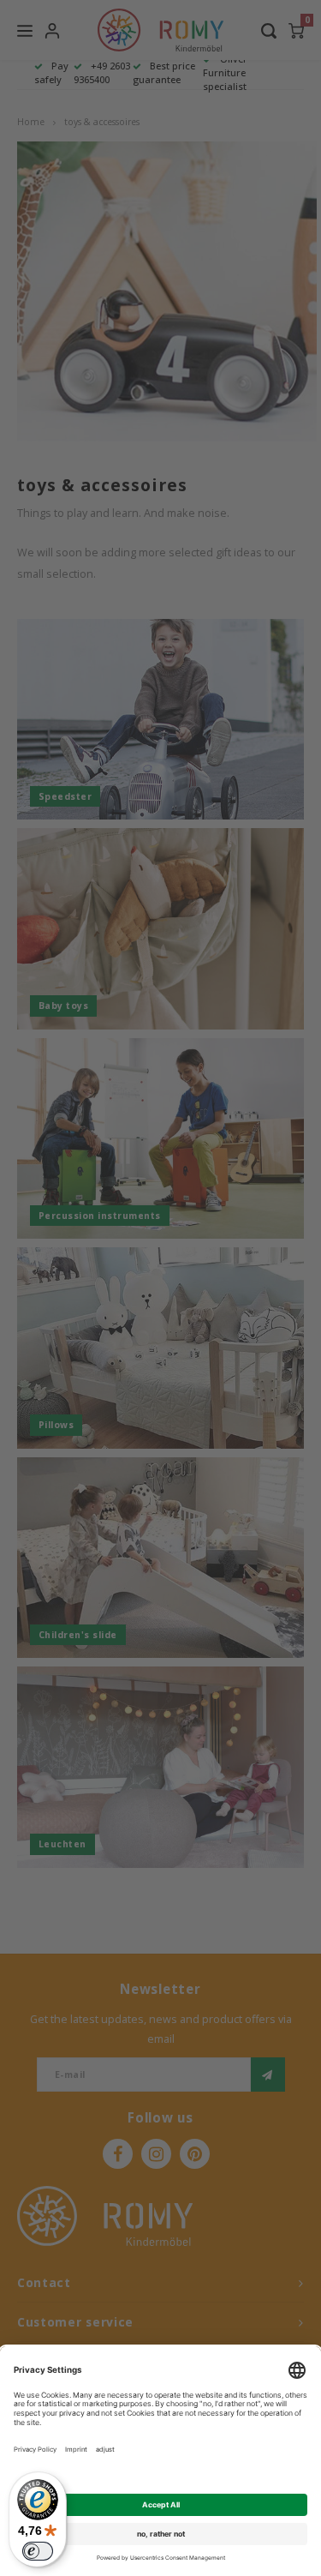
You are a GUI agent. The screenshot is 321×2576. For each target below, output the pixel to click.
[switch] (38, 2551)
